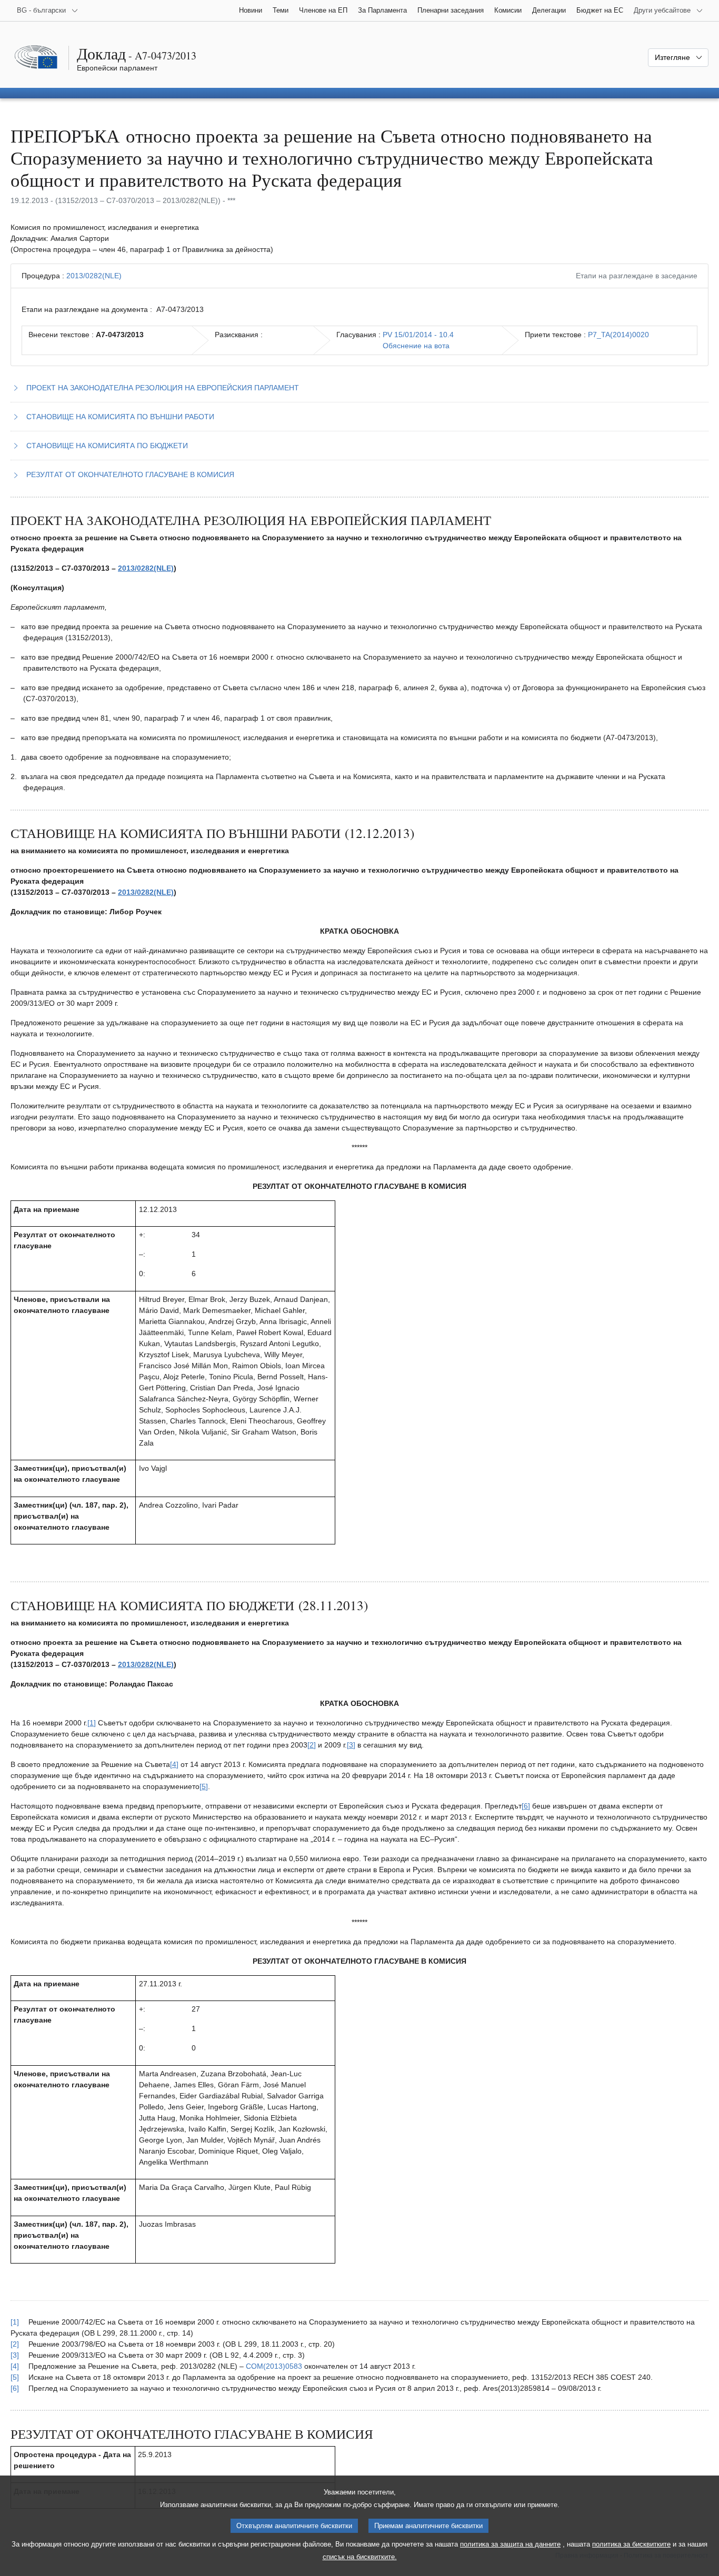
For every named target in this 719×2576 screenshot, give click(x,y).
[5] (204, 1786)
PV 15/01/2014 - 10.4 (418, 335)
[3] (351, 1745)
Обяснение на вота (416, 346)
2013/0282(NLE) (94, 276)
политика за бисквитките (631, 2544)
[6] (526, 1806)
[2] (312, 1745)
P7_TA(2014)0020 (618, 335)
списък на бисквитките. (360, 2557)
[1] (92, 1723)
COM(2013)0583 (274, 2366)
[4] (174, 1764)
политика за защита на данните (510, 2544)
